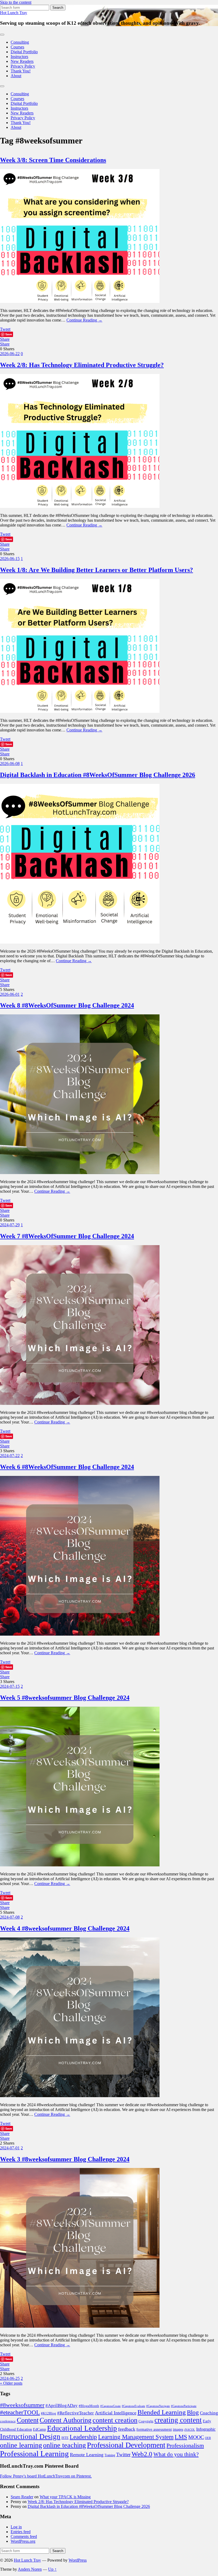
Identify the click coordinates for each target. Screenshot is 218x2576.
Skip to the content (16, 2)
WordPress (78, 2560)
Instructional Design (30, 2437)
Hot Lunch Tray (14, 13)
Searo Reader (22, 2497)
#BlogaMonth (89, 2406)
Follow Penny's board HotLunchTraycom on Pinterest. (46, 2476)
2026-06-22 (10, 354)
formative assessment (154, 2429)
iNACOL (190, 2430)
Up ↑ (52, 2569)
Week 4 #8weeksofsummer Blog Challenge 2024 (65, 1928)
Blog (193, 2412)
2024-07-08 (10, 1917)
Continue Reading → (84, 320)
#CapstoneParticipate (184, 2406)
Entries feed (21, 2532)
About (16, 76)
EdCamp (39, 2429)
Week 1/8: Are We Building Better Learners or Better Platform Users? (97, 570)
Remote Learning (87, 2455)
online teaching (64, 2445)
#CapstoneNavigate (158, 2406)
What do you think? (176, 2454)
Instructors (19, 57)
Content (28, 2420)
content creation (115, 2420)
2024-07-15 (10, 1686)
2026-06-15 (10, 559)
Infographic (206, 2429)
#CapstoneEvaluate (133, 2406)
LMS (181, 2437)
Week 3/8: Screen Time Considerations (53, 160)
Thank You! (21, 71)
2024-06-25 (10, 2378)
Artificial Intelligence (116, 2413)
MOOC (196, 2437)
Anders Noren (30, 2569)
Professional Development (126, 2445)
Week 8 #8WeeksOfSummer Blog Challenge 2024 (67, 1005)
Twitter (123, 2454)
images (178, 2429)
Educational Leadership (82, 2428)
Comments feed (24, 2536)
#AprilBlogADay (62, 2406)
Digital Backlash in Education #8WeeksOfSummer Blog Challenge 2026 (98, 775)
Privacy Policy (23, 66)
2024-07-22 (10, 1456)
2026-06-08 (10, 764)
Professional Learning (34, 2454)
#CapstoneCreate (110, 2406)
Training (110, 2455)
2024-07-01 (10, 2148)
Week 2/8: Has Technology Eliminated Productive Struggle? (82, 365)
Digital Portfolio (24, 52)
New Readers (22, 61)
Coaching (209, 2413)
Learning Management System (136, 2437)
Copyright (146, 2421)
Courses (17, 47)
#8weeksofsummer (22, 2405)
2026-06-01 (10, 994)
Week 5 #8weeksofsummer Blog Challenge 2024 (65, 1698)
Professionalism (185, 2445)
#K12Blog (49, 2413)
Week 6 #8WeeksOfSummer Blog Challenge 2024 (67, 1467)
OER (208, 2438)
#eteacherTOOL (20, 2412)
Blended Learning (162, 2412)
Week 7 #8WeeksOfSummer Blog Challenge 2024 (67, 1236)
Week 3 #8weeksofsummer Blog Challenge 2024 (65, 2159)
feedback (127, 2429)
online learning (21, 2445)
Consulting (20, 42)
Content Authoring (66, 2420)
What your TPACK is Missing (65, 2497)
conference (8, 2421)
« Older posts (11, 2383)
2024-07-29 (10, 1225)
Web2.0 (142, 2454)
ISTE (65, 2438)
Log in (16, 2527)
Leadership (83, 2437)
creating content (178, 2420)
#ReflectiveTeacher (76, 2413)
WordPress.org (23, 2541)
